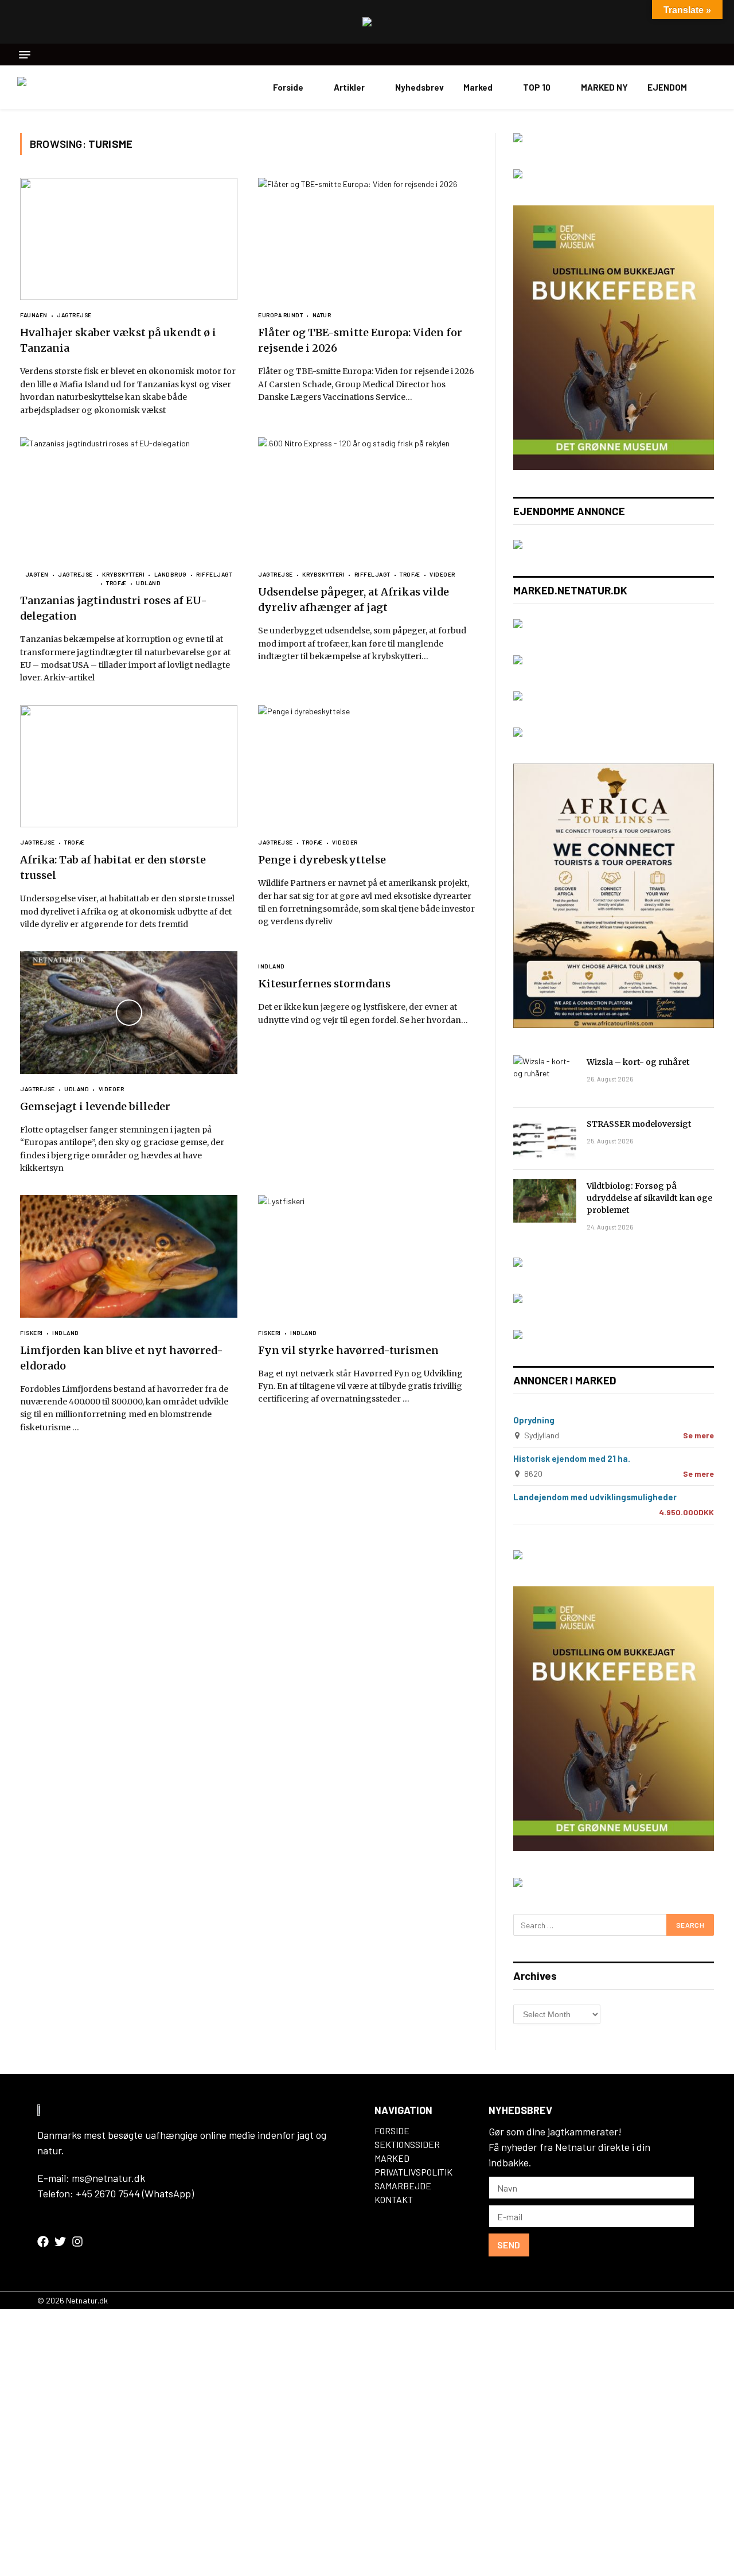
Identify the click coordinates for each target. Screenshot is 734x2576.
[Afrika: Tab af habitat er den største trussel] (129, 766)
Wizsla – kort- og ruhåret (638, 1062)
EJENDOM (667, 87)
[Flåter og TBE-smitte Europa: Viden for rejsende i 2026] (367, 239)
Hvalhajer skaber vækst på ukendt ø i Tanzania (118, 340)
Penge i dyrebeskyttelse (322, 860)
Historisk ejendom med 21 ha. (572, 1458)
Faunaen (34, 315)
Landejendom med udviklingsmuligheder (595, 1497)
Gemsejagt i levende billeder (95, 1106)
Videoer (442, 574)
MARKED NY (604, 87)
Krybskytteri (123, 574)
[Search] (712, 55)
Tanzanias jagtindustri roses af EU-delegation (114, 608)
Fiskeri (32, 1333)
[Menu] (25, 55)
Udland (148, 583)
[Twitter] (60, 2242)
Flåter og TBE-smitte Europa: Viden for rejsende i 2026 (360, 340)
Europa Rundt (280, 315)
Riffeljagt (214, 574)
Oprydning (534, 1420)
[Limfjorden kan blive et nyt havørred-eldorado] (129, 1256)
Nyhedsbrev (419, 87)
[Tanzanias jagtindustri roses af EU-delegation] (129, 498)
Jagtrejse (74, 315)
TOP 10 (537, 87)
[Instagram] (77, 2242)
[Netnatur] (75, 87)
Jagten (37, 574)
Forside (288, 87)
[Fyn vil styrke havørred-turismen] (367, 1256)
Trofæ (116, 583)
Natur (322, 315)
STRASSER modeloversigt (639, 1124)
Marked (478, 87)
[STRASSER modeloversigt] (545, 1139)
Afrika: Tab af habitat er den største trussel (113, 867)
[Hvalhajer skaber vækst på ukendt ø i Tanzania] (129, 239)
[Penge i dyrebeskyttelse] (367, 766)
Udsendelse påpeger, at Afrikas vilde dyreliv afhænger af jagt (354, 600)
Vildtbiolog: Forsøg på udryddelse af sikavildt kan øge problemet (649, 1198)
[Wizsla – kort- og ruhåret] (545, 1077)
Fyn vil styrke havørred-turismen (348, 1350)
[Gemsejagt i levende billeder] (129, 1012)
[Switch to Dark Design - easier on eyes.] (711, 87)
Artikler (349, 87)
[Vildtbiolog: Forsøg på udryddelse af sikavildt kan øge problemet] (545, 1201)
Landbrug (171, 574)
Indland (272, 966)
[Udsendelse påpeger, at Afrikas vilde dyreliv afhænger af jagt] (367, 498)
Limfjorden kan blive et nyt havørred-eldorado (122, 1358)
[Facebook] (43, 2242)
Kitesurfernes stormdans (324, 984)
